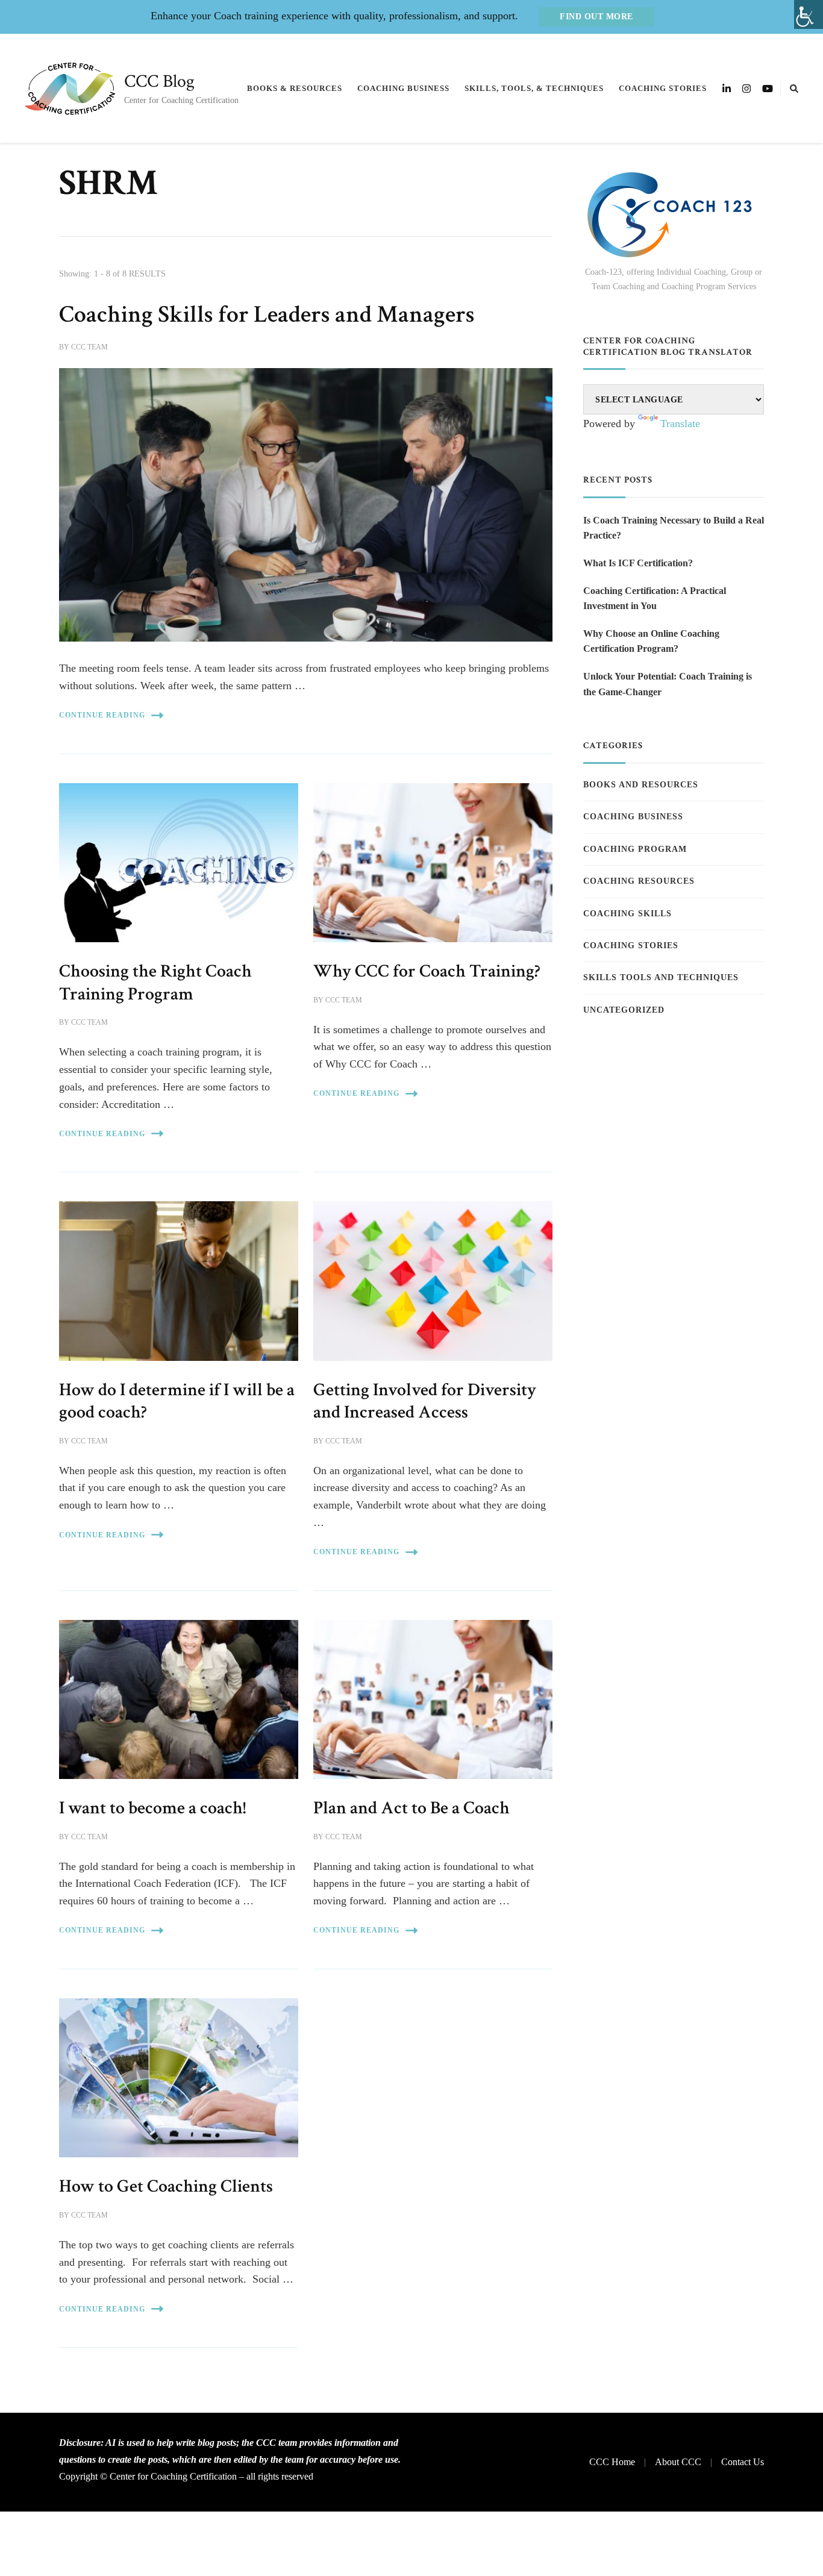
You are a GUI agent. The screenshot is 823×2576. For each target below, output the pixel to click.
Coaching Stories (663, 88)
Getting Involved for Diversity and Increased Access (425, 1401)
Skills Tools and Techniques (661, 977)
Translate (680, 424)
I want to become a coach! (152, 1808)
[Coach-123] (674, 215)
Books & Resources (295, 88)
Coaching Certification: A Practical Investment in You (655, 599)
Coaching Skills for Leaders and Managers (267, 314)
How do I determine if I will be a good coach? (177, 1401)
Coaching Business (403, 88)
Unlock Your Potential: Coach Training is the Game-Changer (668, 684)
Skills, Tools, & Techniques (534, 88)
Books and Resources (641, 785)
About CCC (678, 2462)
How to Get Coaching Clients (166, 2186)
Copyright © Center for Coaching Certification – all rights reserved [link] (186, 2476)
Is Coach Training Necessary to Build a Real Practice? (674, 528)
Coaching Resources (639, 881)
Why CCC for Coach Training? (427, 971)
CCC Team (89, 347)
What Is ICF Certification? (638, 563)
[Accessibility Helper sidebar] (809, 14)
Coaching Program (635, 849)
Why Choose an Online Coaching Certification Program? (651, 641)
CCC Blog (159, 82)
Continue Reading (102, 715)
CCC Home (612, 2462)
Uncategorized (624, 1010)
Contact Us (743, 2462)
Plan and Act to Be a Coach (411, 1808)
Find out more (596, 17)
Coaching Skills (627, 914)
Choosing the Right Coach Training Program (155, 983)
